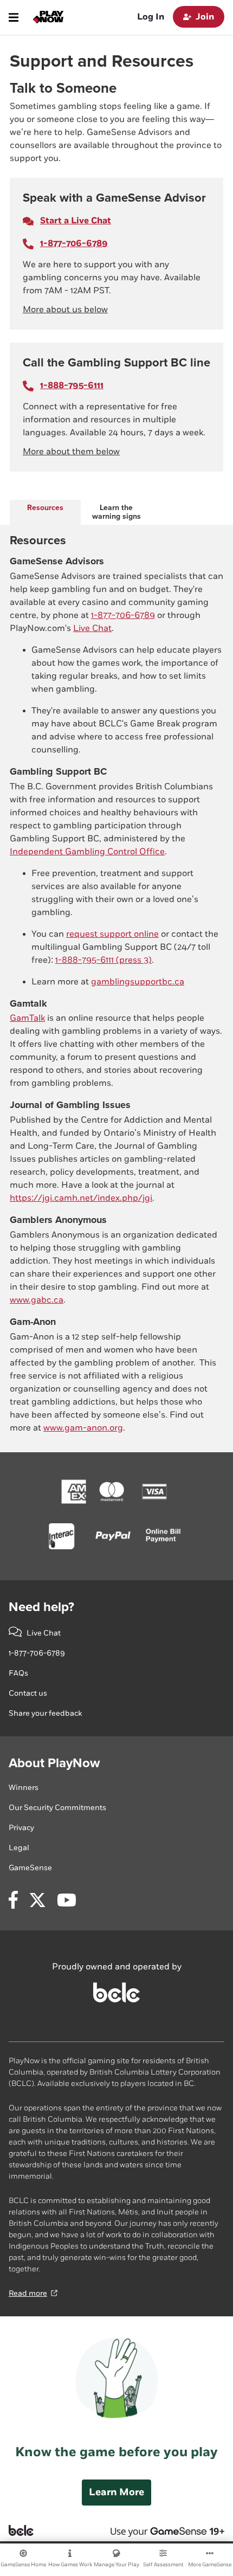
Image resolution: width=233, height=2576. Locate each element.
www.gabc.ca (37, 1300)
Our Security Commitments (57, 1808)
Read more (28, 2293)
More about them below (71, 452)
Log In (151, 17)
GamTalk (27, 1018)
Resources (45, 508)
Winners (24, 1788)
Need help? (41, 1607)
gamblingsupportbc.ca (138, 982)
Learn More (116, 2492)
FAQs (18, 1673)
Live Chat (92, 629)
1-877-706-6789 (123, 616)
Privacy (21, 1828)
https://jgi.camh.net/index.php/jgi (81, 1198)
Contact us (28, 1693)
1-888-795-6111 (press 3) (103, 960)
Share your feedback (45, 1713)
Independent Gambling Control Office (87, 852)
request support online (112, 934)
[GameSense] (156, 2530)
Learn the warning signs (116, 512)
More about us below (65, 310)
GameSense (30, 1868)
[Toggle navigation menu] (14, 17)
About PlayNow (54, 1763)
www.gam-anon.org (83, 1428)
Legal (19, 1848)
